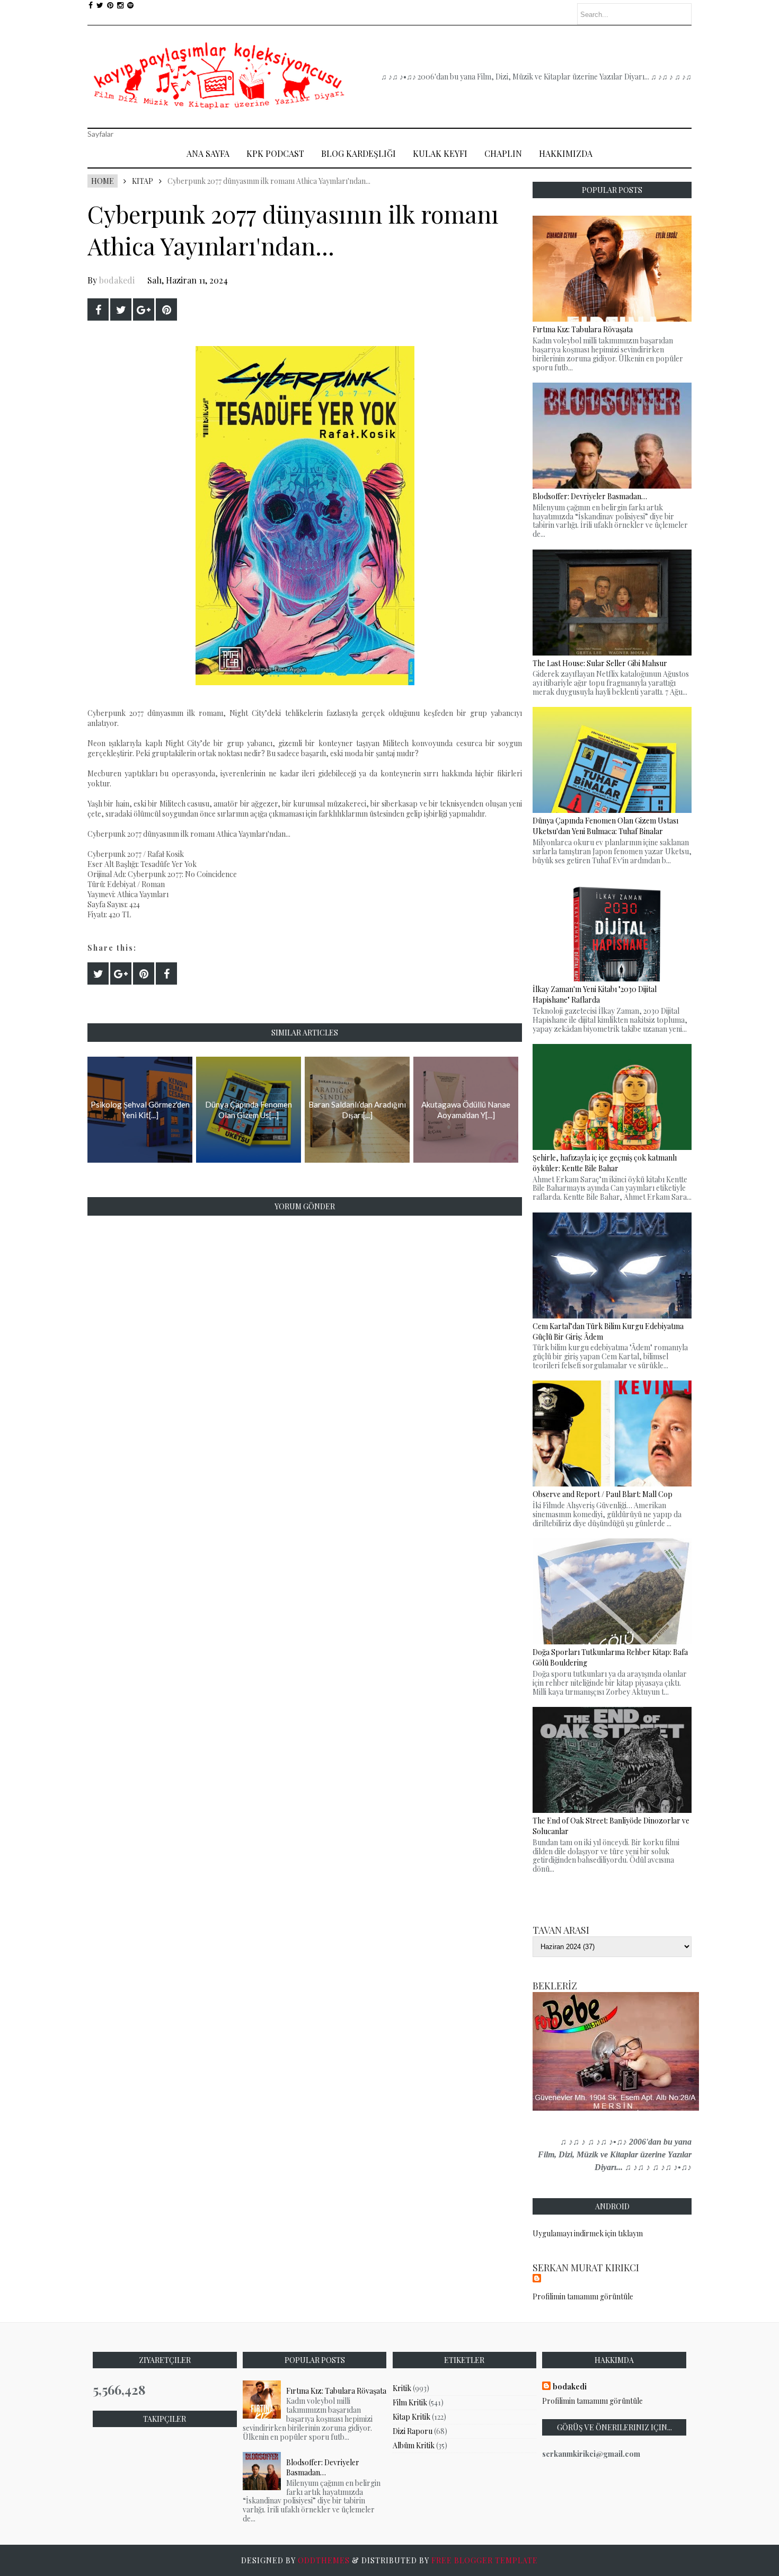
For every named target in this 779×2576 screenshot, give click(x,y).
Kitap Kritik (411, 2417)
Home (103, 181)
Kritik (402, 2388)
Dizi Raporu (413, 2431)
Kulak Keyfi (440, 153)
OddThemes (324, 2560)
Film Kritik (410, 2402)
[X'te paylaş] (121, 309)
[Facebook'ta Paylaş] (98, 309)
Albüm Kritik (414, 2445)
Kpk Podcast (275, 153)
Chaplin (503, 153)
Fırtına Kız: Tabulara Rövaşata (336, 2391)
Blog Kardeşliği (358, 153)
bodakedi (117, 280)
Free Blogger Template (485, 2560)
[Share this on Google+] (144, 309)
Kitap (143, 181)
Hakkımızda (566, 153)
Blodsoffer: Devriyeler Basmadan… (323, 2467)
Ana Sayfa (208, 153)
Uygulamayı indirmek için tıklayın (588, 2233)
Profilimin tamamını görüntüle (583, 2296)
